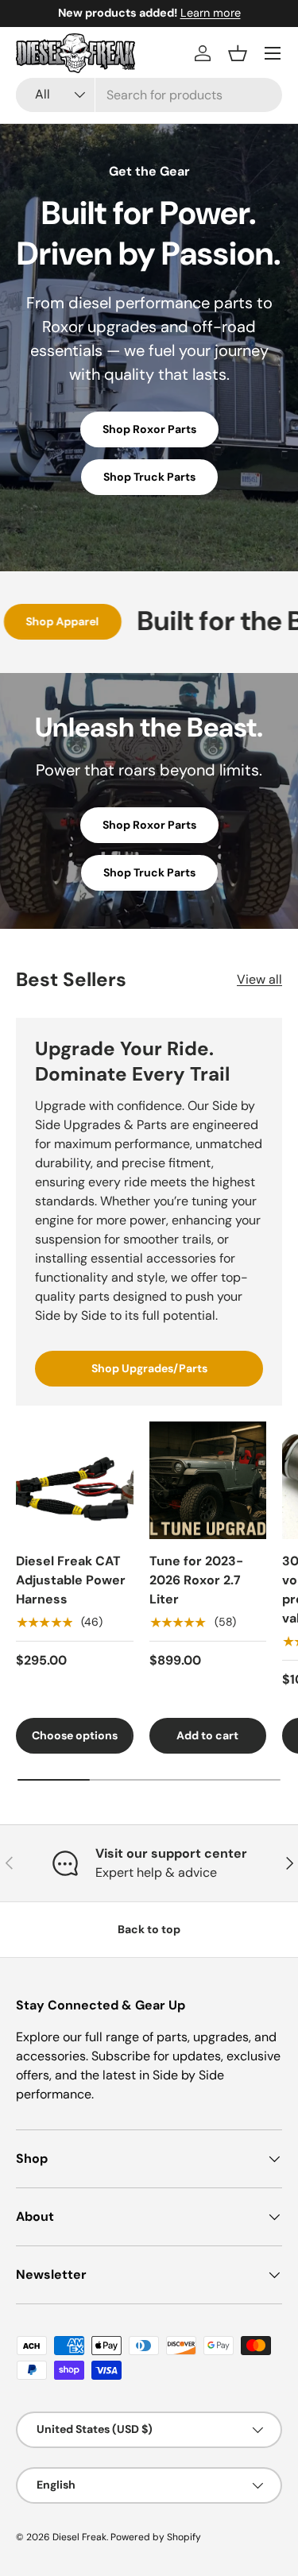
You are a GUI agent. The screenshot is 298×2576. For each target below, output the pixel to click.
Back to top (149, 1929)
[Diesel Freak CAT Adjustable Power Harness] (75, 1480)
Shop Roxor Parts (149, 429)
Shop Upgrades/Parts (149, 1368)
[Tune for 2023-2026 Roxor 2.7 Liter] (208, 1480)
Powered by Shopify (156, 2537)
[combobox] (149, 95)
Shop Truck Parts (149, 477)
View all (259, 979)
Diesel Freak (79, 2537)
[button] (238, 53)
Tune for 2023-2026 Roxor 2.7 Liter (196, 1580)
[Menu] (273, 53)
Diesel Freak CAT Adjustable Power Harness (71, 1580)
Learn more (211, 13)
